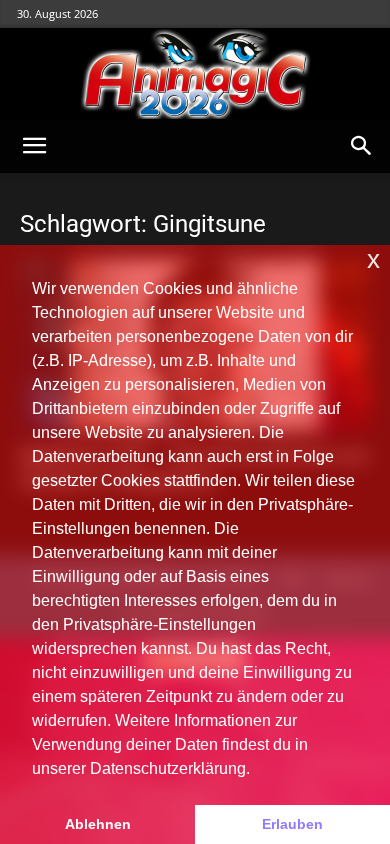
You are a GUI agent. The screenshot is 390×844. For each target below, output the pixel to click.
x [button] (373, 259)
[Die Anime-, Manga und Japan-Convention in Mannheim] (195, 74)
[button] (34, 146)
